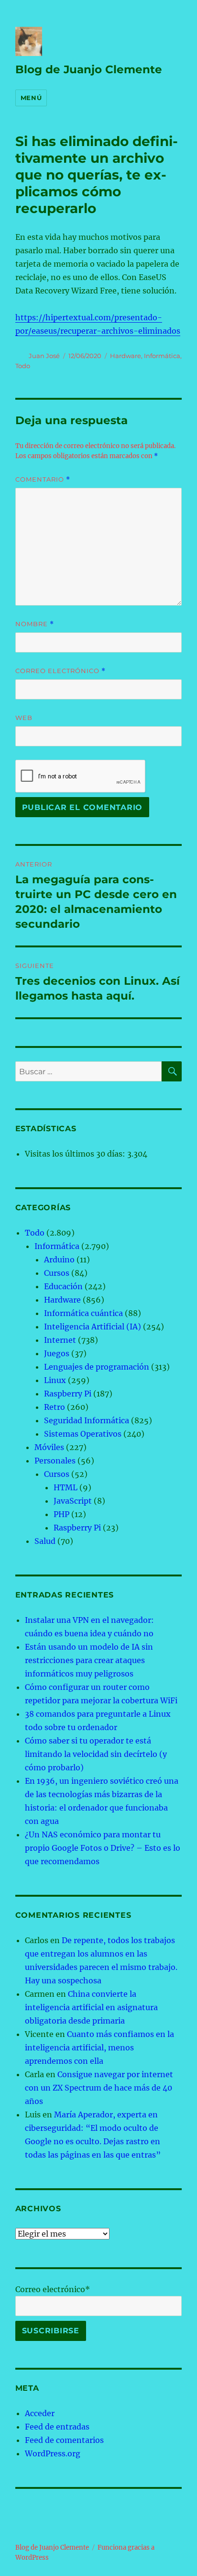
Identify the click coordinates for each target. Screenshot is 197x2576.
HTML (66, 1487)
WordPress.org (53, 2453)
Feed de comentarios (64, 2440)
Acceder (40, 2413)
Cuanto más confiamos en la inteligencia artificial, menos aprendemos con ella (99, 2047)
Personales (55, 1461)
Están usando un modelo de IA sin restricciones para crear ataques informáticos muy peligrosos (89, 1660)
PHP (61, 1514)
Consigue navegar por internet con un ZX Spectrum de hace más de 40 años (99, 2088)
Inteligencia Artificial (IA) (93, 1327)
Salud (45, 1541)
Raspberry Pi (68, 1394)
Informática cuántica (83, 1313)
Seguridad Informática (87, 1420)
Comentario (43, 479)
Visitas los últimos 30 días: (76, 1154)
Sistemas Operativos (83, 1434)
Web (24, 718)
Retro (55, 1407)
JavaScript (73, 1501)
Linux (55, 1380)
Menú (31, 98)
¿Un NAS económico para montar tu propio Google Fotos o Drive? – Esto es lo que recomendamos (103, 1848)
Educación (63, 1286)
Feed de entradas (57, 2427)
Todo (23, 366)
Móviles (49, 1447)
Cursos (57, 1273)
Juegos (57, 1353)
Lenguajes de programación (97, 1367)
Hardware (126, 356)
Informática (162, 356)
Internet (60, 1340)
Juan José (44, 356)
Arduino (59, 1260)
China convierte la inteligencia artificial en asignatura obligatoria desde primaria (91, 2007)
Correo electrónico (60, 671)
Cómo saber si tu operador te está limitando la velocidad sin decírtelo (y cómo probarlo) (96, 1754)
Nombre (35, 624)
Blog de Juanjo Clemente (89, 69)
